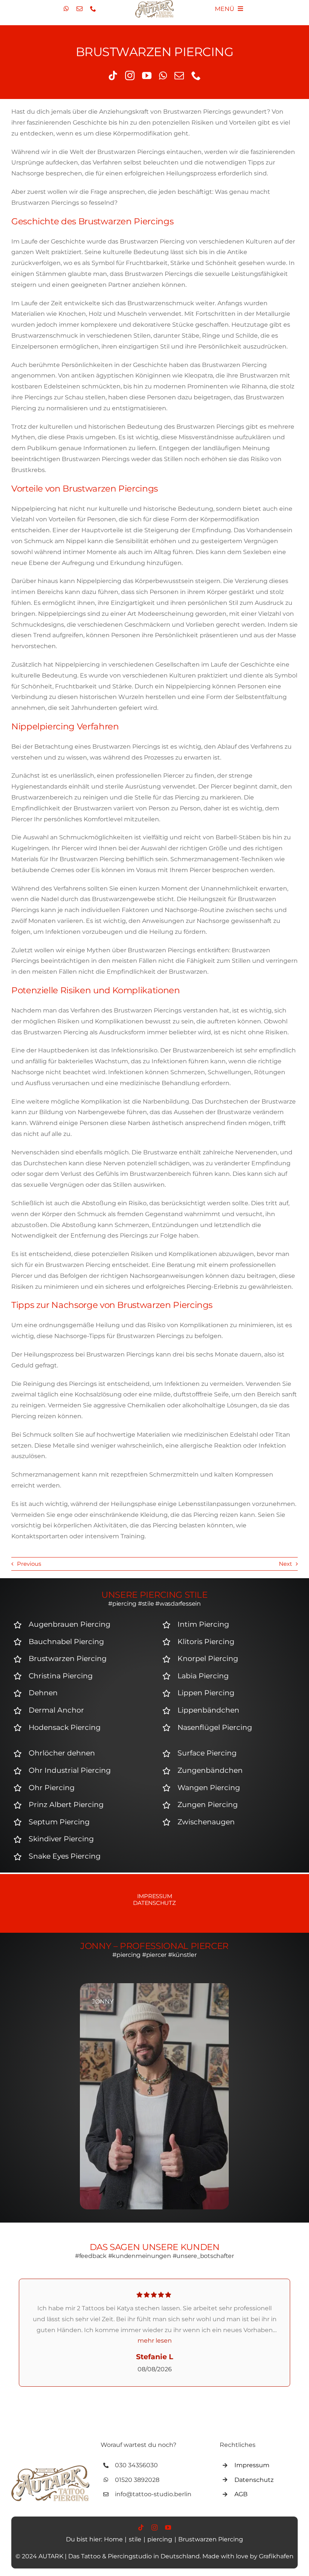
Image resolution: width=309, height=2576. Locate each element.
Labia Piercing (203, 1676)
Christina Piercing (61, 1676)
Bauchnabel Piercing (66, 1642)
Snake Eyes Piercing (65, 1856)
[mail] (80, 9)
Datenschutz (154, 1903)
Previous (29, 1564)
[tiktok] (113, 75)
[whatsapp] (66, 9)
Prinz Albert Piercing (66, 1805)
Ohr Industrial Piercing (70, 1770)
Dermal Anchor (56, 1710)
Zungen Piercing (208, 1805)
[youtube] (147, 75)
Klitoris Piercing (206, 1642)
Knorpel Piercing (208, 1659)
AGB (241, 2494)
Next (285, 1564)
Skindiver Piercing (61, 1839)
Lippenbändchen (208, 1710)
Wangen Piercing (209, 1788)
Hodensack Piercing (65, 1727)
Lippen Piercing (206, 1693)
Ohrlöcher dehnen (62, 1753)
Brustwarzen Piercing (68, 1659)
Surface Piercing (207, 1753)
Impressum (155, 1896)
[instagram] (130, 75)
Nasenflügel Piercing (215, 1727)
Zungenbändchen (210, 1770)
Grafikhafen (276, 2556)
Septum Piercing (59, 1822)
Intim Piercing (203, 1624)
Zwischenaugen (206, 1822)
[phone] (93, 9)
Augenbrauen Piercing (70, 1624)
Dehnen (43, 1693)
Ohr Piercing (52, 1788)
